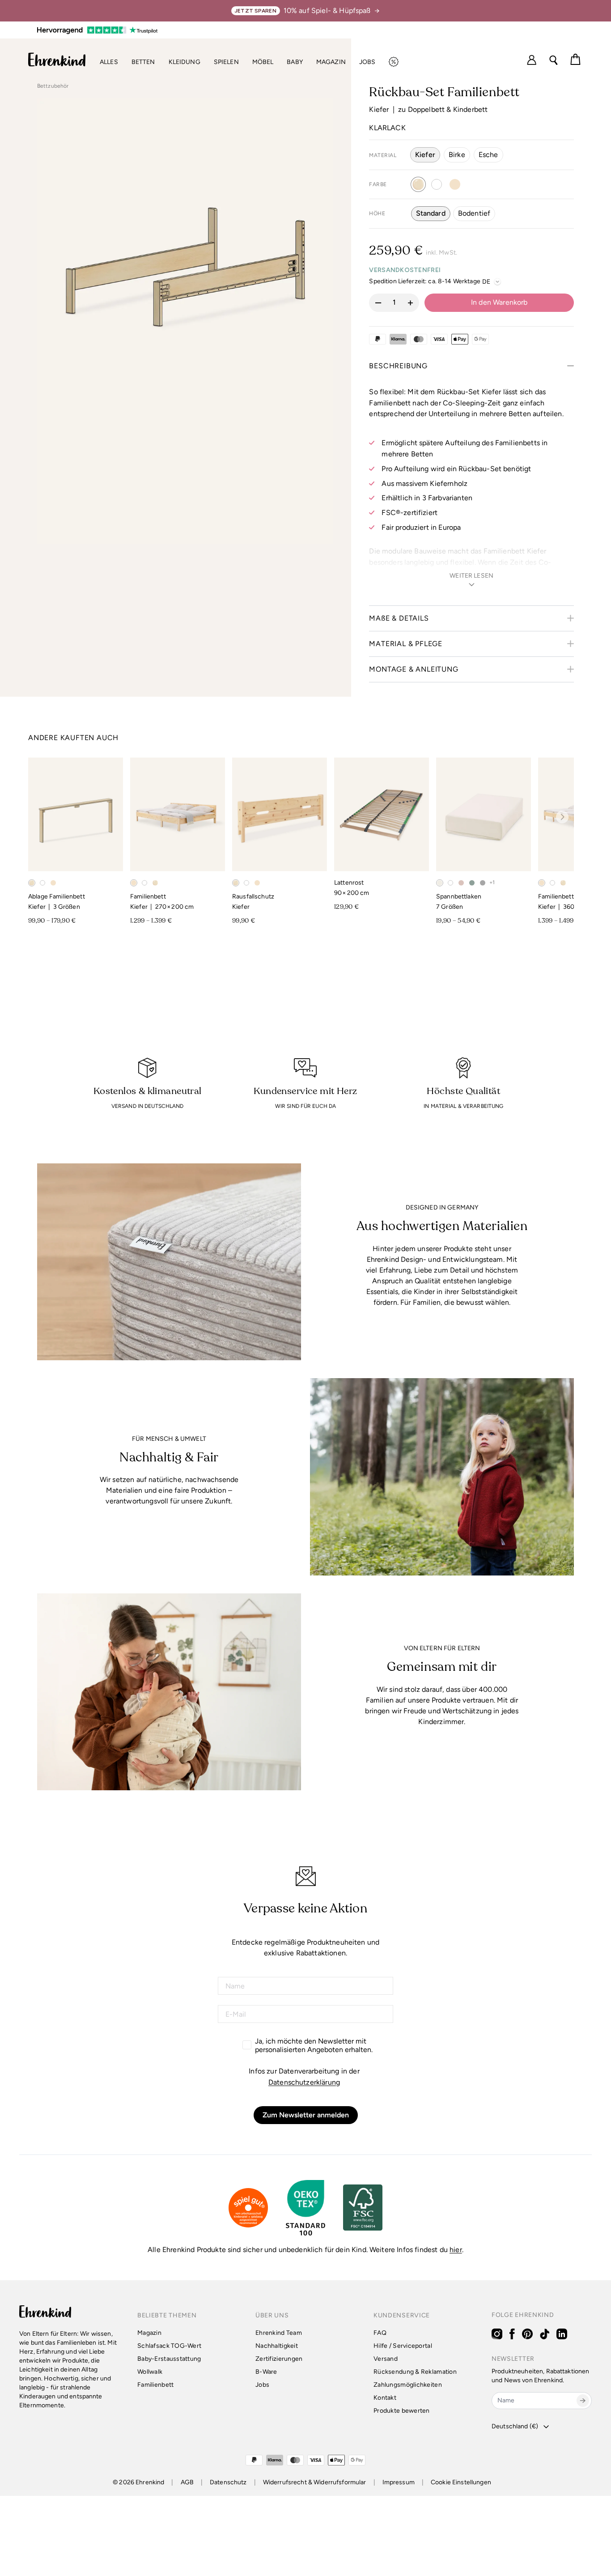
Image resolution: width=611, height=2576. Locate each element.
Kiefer (425, 155)
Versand (386, 2359)
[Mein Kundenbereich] (532, 60)
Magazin (331, 62)
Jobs (367, 62)
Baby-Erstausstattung (169, 2359)
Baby (295, 62)
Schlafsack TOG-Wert (169, 2346)
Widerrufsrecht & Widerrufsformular (315, 2482)
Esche (488, 155)
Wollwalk (150, 2372)
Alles (109, 62)
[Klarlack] (418, 184)
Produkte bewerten (402, 2411)
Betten (143, 62)
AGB (187, 2482)
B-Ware (266, 2372)
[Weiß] (437, 184)
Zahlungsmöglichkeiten (408, 2385)
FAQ (380, 2333)
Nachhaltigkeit (277, 2346)
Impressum (399, 2482)
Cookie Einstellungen (461, 2482)
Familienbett (155, 2385)
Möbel (263, 62)
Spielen (226, 62)
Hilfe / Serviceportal (403, 2346)
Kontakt (385, 2398)
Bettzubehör (53, 86)
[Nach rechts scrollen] (562, 817)
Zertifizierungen (279, 2359)
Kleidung (185, 62)
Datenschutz (228, 2482)
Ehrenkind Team (279, 2333)
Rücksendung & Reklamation (415, 2372)
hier (456, 2250)
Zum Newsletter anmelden (306, 2115)
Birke (457, 155)
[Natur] (455, 184)
